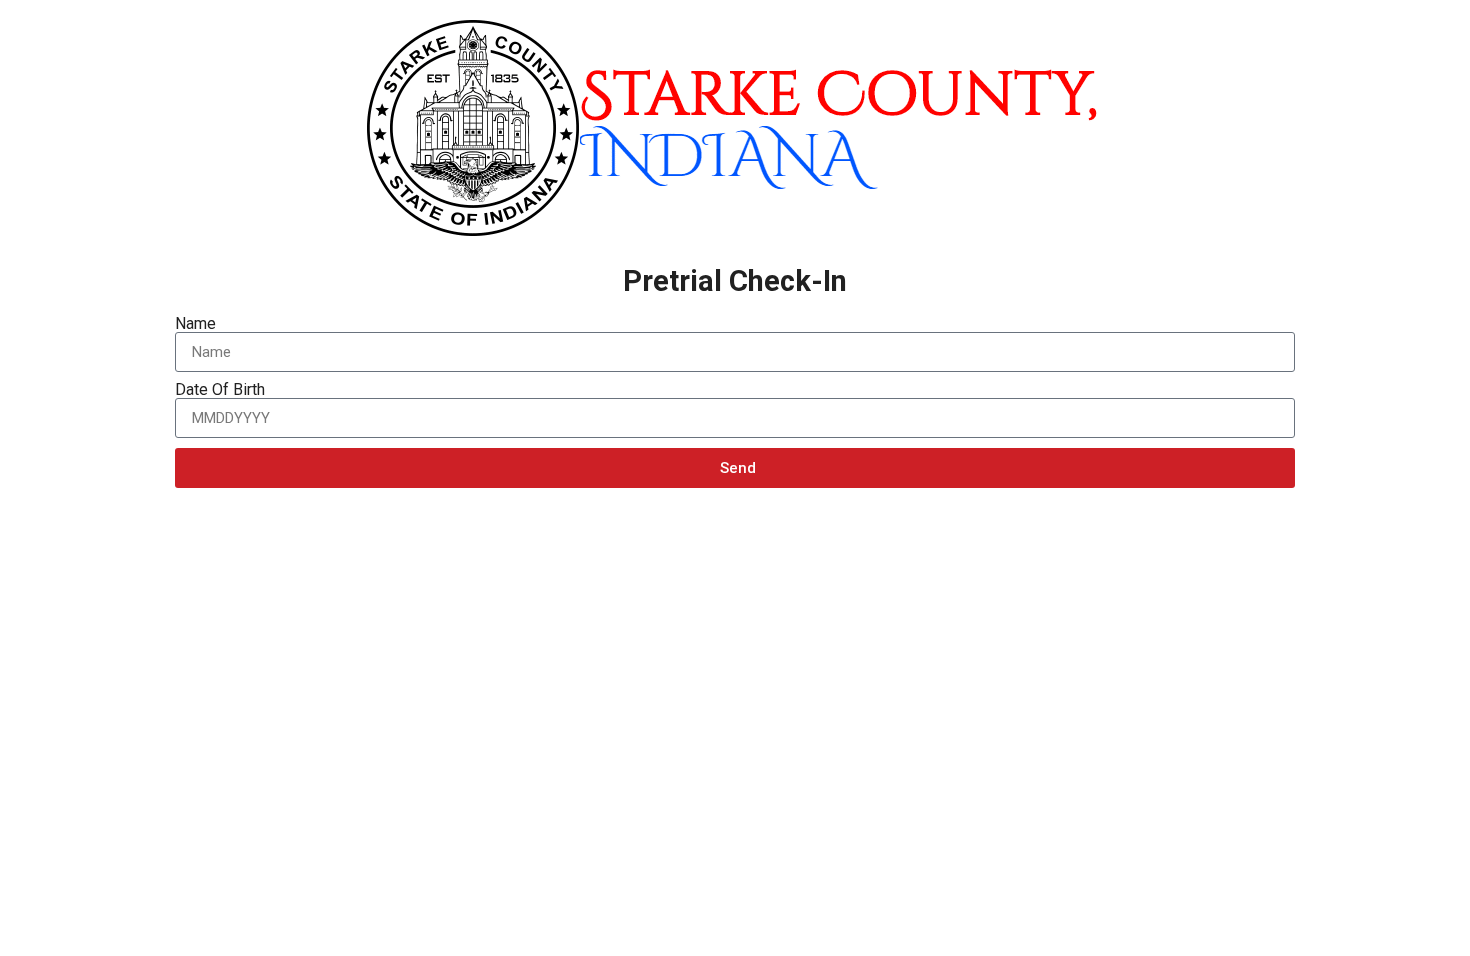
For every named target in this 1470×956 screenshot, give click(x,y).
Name (195, 324)
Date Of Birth (220, 390)
